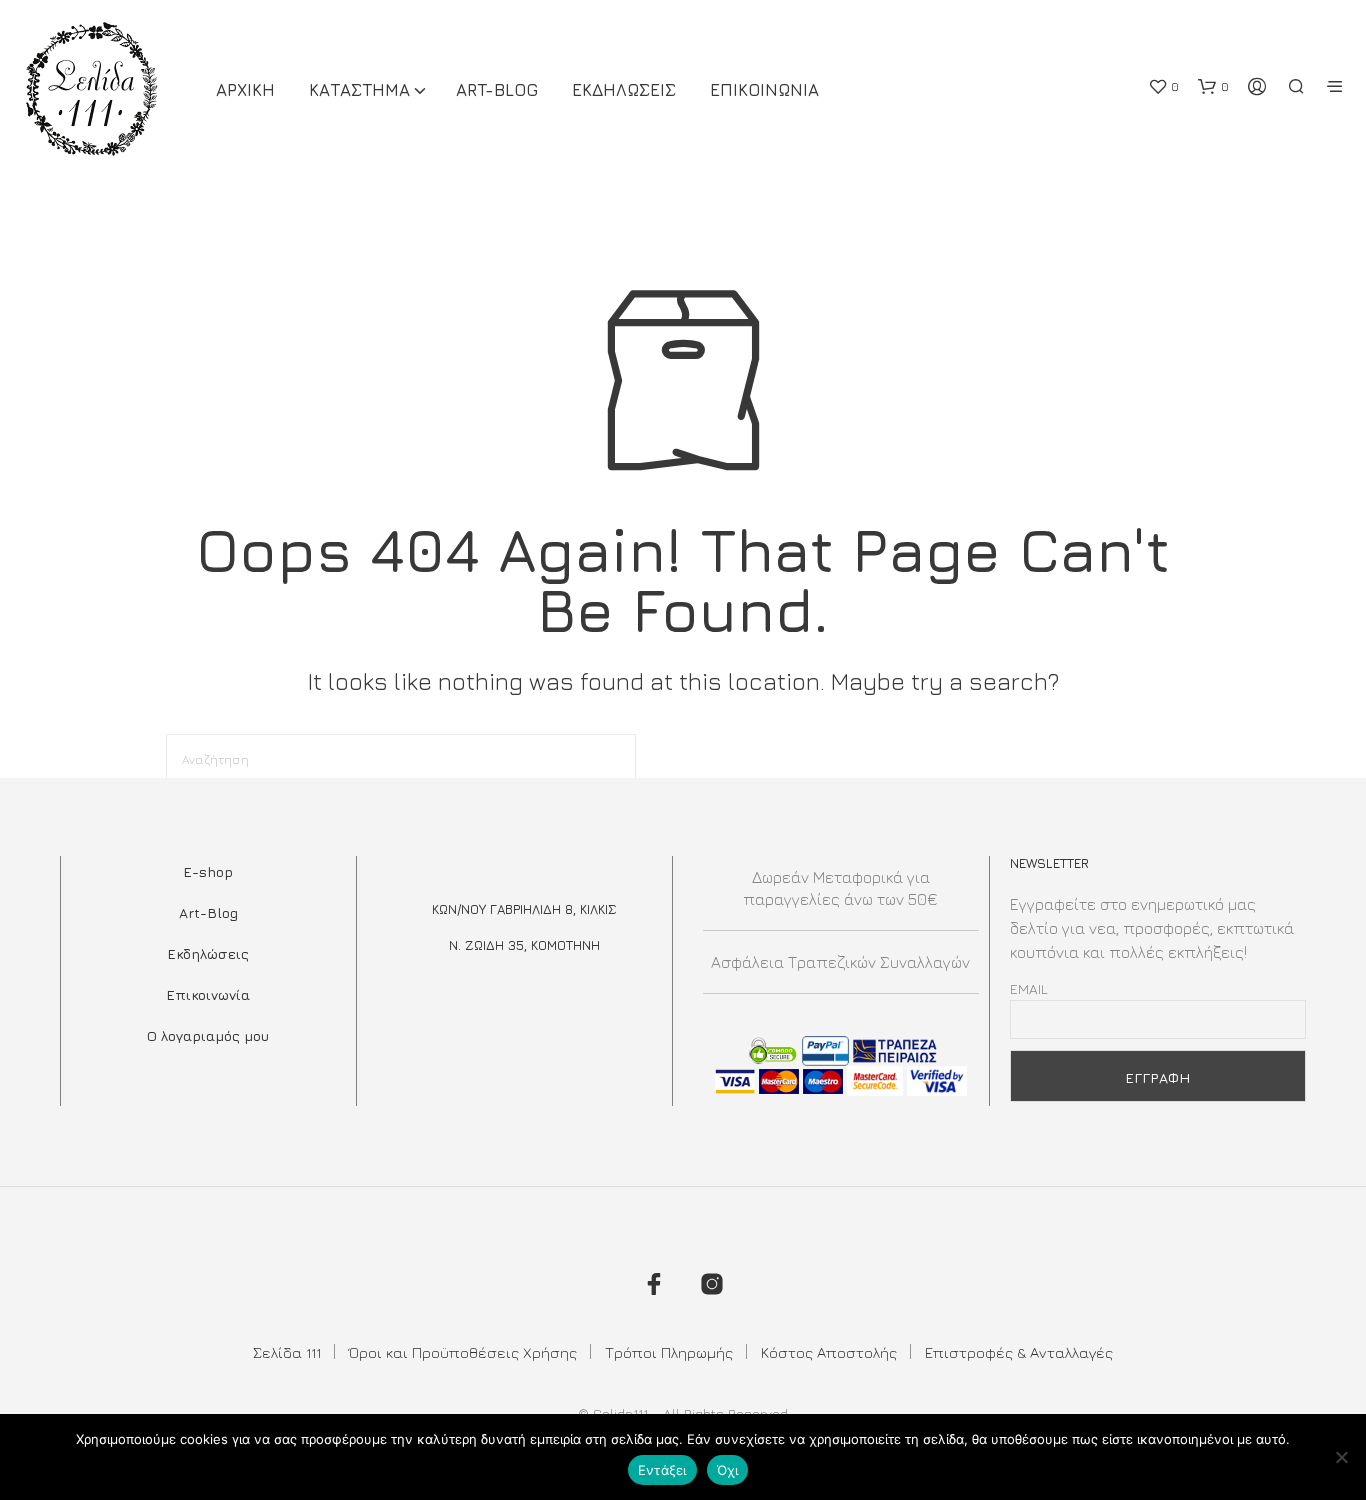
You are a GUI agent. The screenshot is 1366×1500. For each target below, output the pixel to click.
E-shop (208, 871)
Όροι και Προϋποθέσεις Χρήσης (463, 1352)
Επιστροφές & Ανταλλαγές (1019, 1352)
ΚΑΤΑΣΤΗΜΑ (359, 90)
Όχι (728, 1470)
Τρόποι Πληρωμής (669, 1352)
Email (1029, 988)
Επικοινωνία (208, 994)
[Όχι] (1341, 1457)
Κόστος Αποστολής (829, 1352)
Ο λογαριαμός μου (208, 1035)
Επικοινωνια (764, 90)
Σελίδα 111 (287, 1352)
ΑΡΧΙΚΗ (245, 90)
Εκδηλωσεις (624, 90)
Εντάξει (662, 1470)
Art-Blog (497, 90)
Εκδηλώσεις (208, 953)
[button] (1163, 87)
